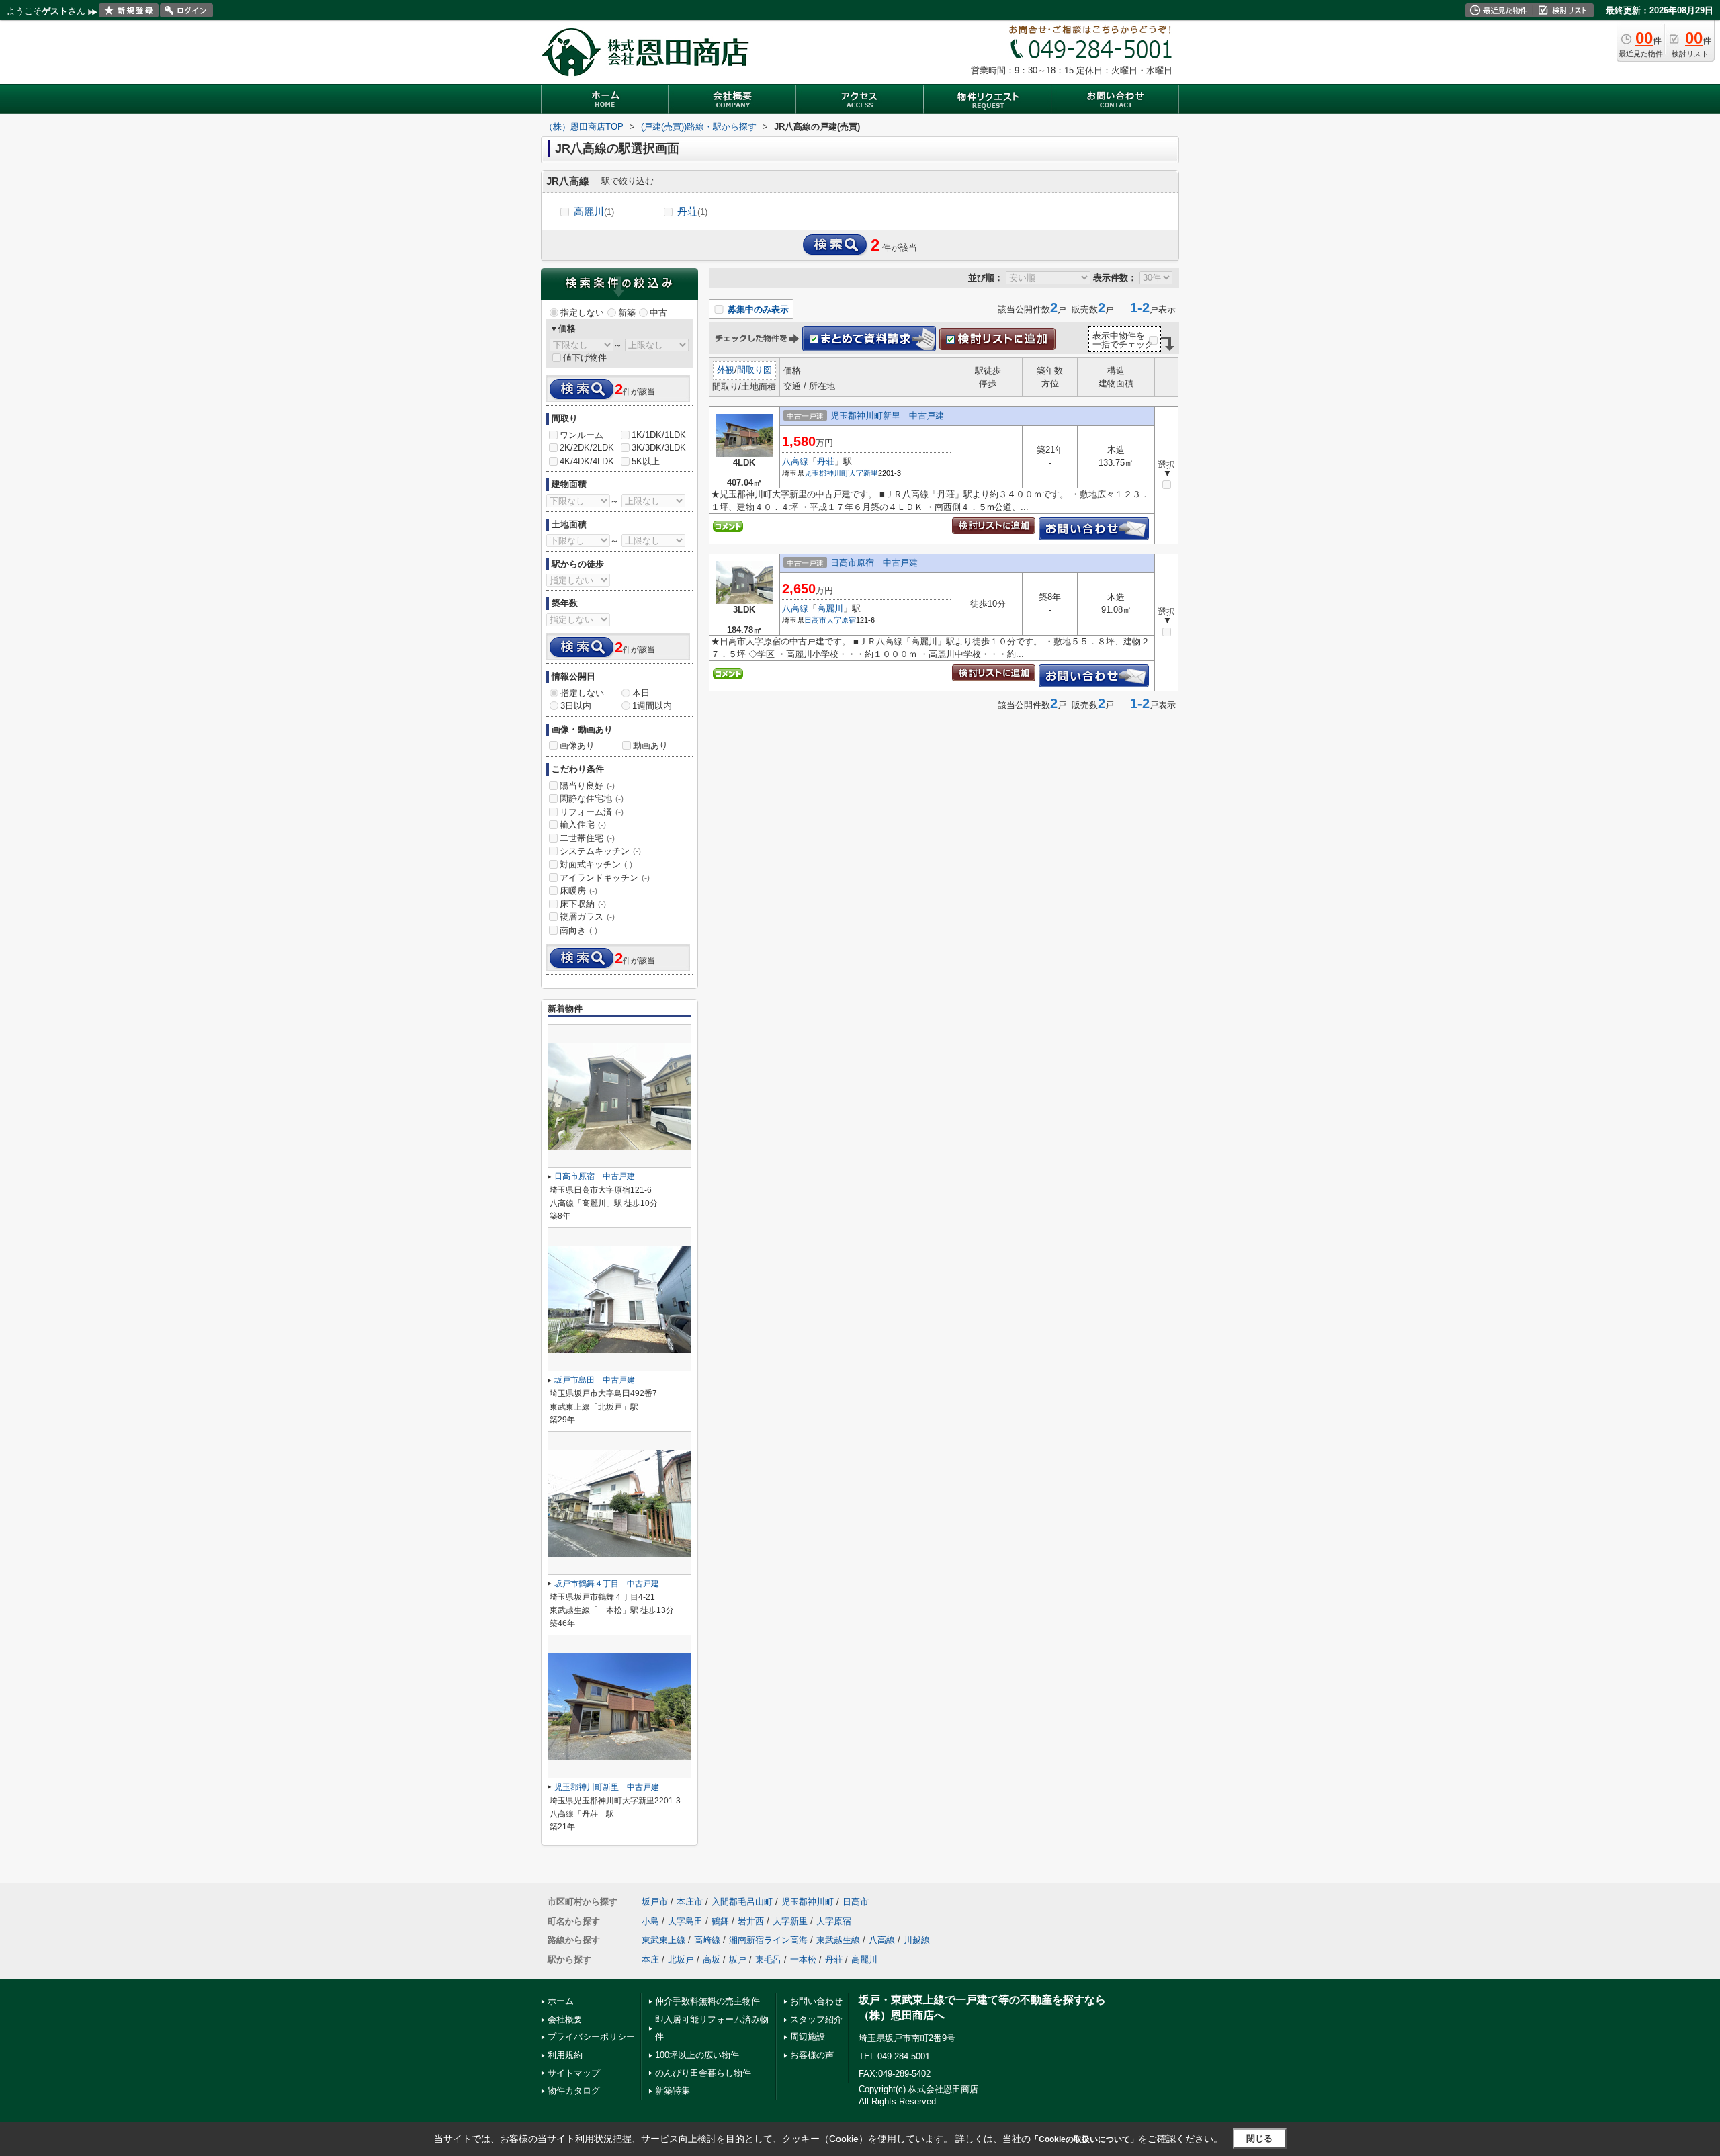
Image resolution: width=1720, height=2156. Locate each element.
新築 (627, 313)
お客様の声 (812, 2055)
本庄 (650, 1959)
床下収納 (583, 904)
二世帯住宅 (587, 838)
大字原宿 (841, 620)
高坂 (712, 1959)
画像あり (577, 745)
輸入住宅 (583, 825)
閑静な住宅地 (592, 799)
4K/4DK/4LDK (587, 461)
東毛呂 (768, 1959)
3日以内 (576, 706)
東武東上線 (663, 1940)
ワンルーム (582, 435)
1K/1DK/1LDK (659, 435)
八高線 (795, 461)
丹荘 (692, 211)
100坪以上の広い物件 (697, 2055)
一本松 (803, 1959)
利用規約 (565, 2055)
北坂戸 (681, 1959)
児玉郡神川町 (826, 473)
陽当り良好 (587, 786)
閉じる (1259, 2138)
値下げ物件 (585, 358)
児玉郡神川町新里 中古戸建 (887, 416)
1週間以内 (652, 706)
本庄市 (690, 1902)
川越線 (917, 1940)
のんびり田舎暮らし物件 (703, 2073)
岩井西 (751, 1921)
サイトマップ (574, 2073)
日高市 (815, 620)
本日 (641, 693)
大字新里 (863, 473)
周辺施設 (808, 2037)
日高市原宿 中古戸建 (874, 563)
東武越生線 (838, 1940)
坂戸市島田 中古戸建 (595, 1380)
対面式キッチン (596, 864)
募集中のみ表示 (757, 309)
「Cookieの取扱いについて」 (1084, 2139)
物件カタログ (574, 2090)
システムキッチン (600, 851)
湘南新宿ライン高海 (768, 1940)
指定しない (582, 313)
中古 (658, 313)
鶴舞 (720, 1921)
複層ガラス (587, 917)
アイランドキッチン (605, 878)
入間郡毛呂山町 (742, 1902)
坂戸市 (655, 1902)
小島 (650, 1921)
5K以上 (646, 461)
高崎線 (707, 1940)
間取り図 (755, 370)
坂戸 (738, 1959)
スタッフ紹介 (816, 2019)
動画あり (650, 745)
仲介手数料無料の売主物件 (707, 2001)
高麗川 (594, 211)
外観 (726, 370)
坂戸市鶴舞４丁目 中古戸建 (607, 1584)
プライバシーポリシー (591, 2037)
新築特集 (673, 2090)
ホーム (561, 2001)
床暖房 (578, 891)
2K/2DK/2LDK (587, 448)
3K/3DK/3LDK (659, 448)
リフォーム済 (592, 812)
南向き (578, 930)
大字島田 (685, 1921)
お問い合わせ (816, 2001)
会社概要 (565, 2019)
